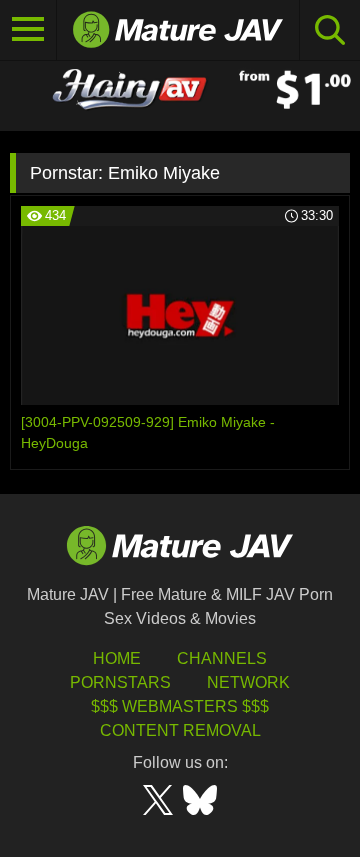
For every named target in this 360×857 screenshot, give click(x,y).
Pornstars (120, 682)
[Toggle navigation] (28, 30)
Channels (222, 658)
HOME (117, 658)
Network (248, 682)
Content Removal (180, 730)
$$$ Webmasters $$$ (180, 706)
